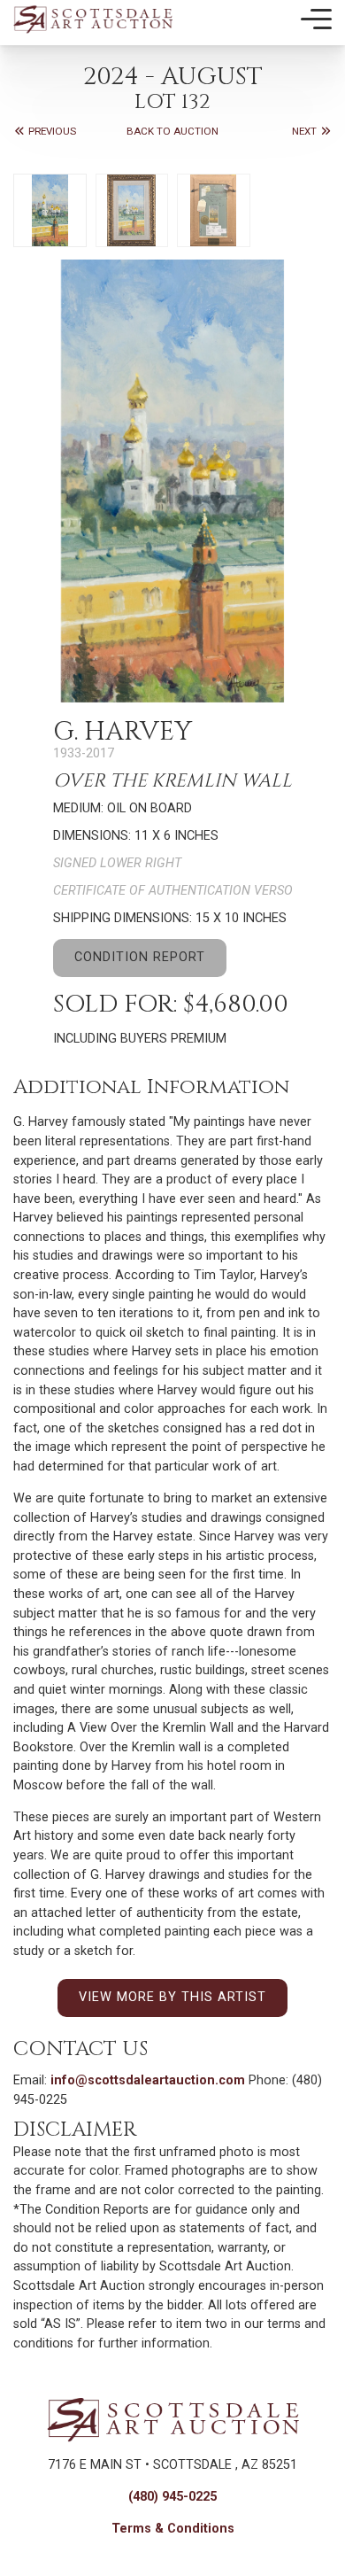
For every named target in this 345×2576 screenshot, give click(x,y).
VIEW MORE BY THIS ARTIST (172, 1997)
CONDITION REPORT (140, 957)
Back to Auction (172, 131)
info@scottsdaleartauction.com (148, 2080)
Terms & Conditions (173, 2529)
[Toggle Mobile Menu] (316, 19)
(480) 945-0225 (172, 2497)
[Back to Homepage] (93, 19)
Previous (51, 131)
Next (306, 131)
